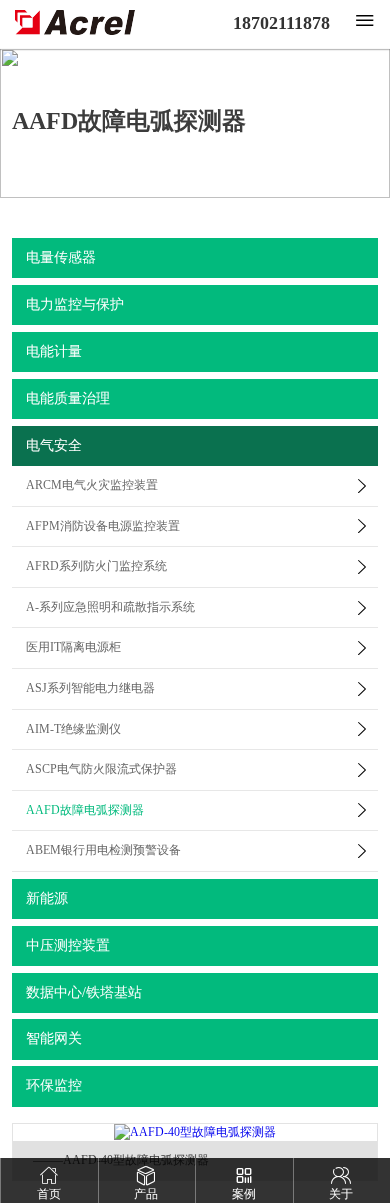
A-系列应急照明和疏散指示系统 (110, 607)
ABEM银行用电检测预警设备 (103, 850)
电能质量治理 (68, 398)
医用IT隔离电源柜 (73, 647)
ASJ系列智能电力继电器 (90, 688)
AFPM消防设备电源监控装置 (103, 526)
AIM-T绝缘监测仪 (73, 729)
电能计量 (54, 351)
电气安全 (54, 445)
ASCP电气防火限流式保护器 (101, 769)
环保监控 (54, 1085)
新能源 (47, 898)
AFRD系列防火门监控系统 (96, 566)
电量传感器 (61, 257)
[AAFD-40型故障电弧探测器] (195, 1132)
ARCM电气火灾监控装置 (92, 485)
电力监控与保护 (75, 304)
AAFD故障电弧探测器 (85, 810)
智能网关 (54, 1038)
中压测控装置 (68, 945)
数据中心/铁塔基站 (84, 992)
